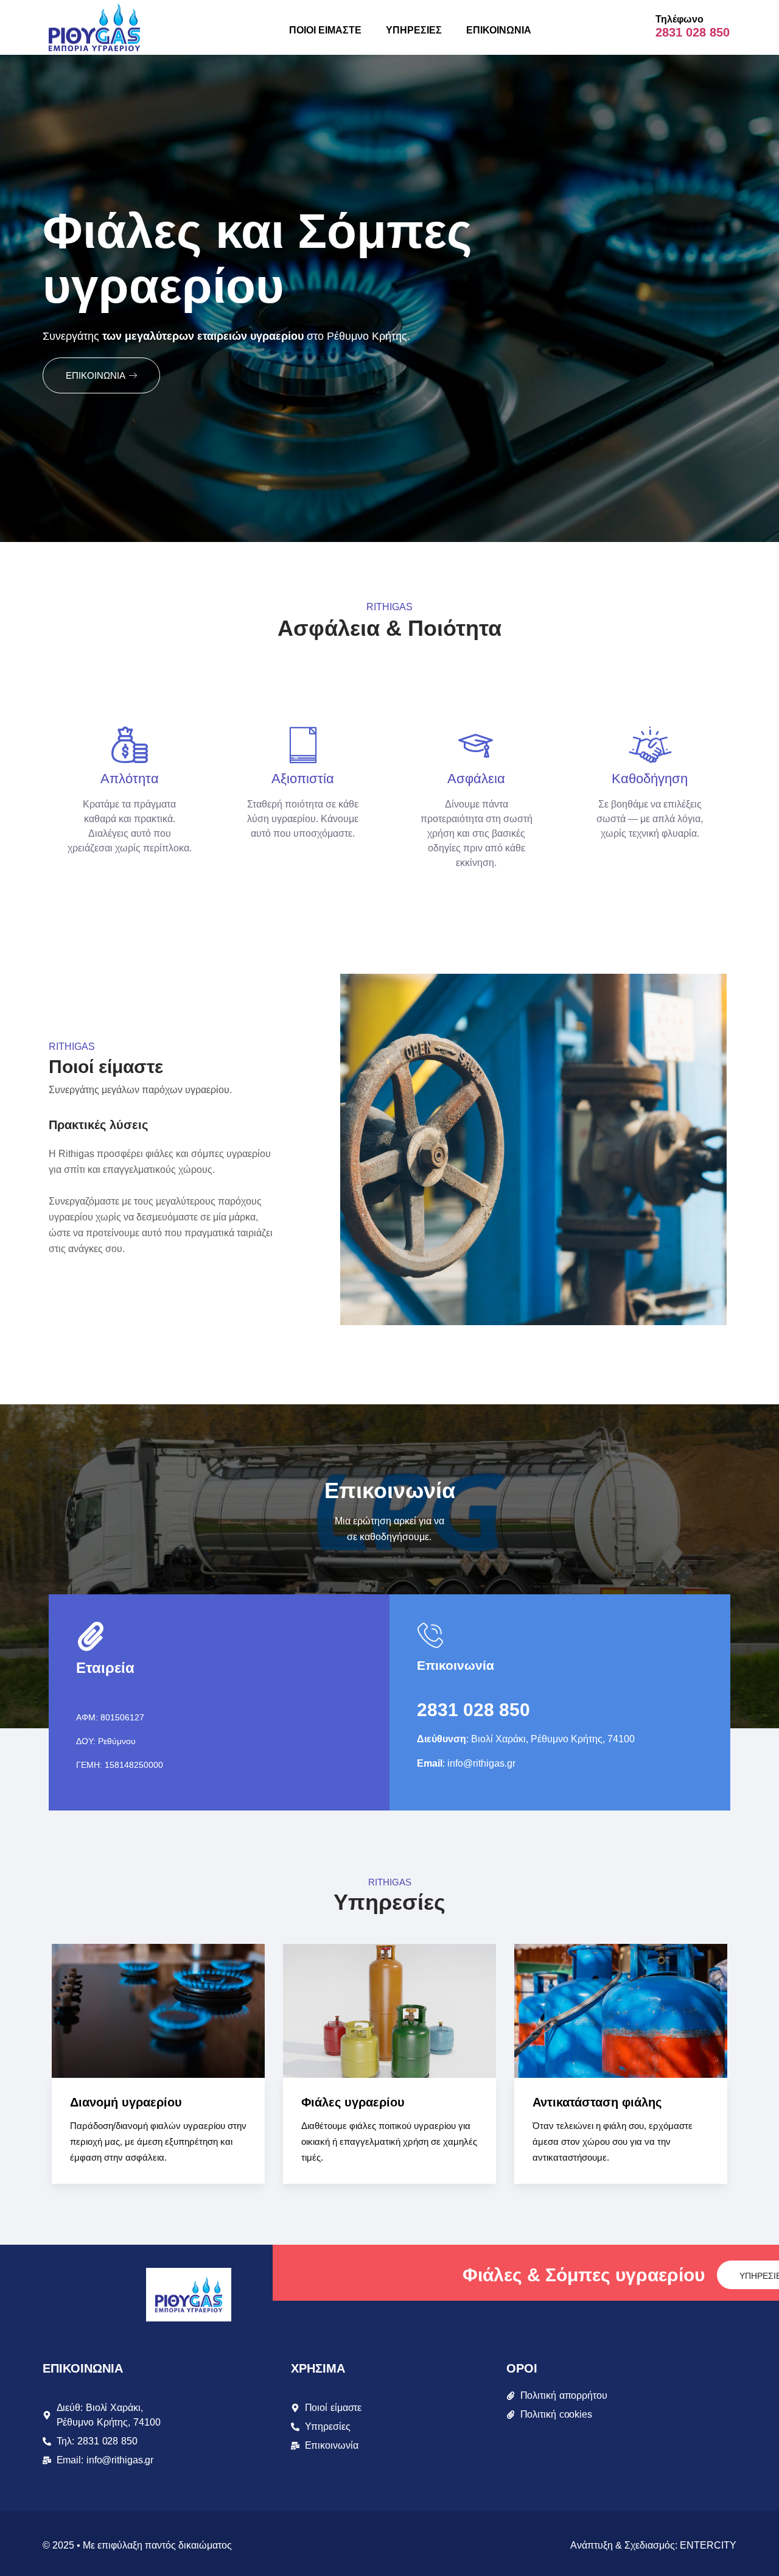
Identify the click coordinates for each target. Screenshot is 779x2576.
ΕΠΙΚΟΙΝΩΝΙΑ (499, 30)
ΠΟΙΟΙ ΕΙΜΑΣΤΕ (325, 30)
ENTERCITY (708, 2545)
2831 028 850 (693, 32)
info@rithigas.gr (481, 1763)
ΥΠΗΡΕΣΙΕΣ (414, 30)
